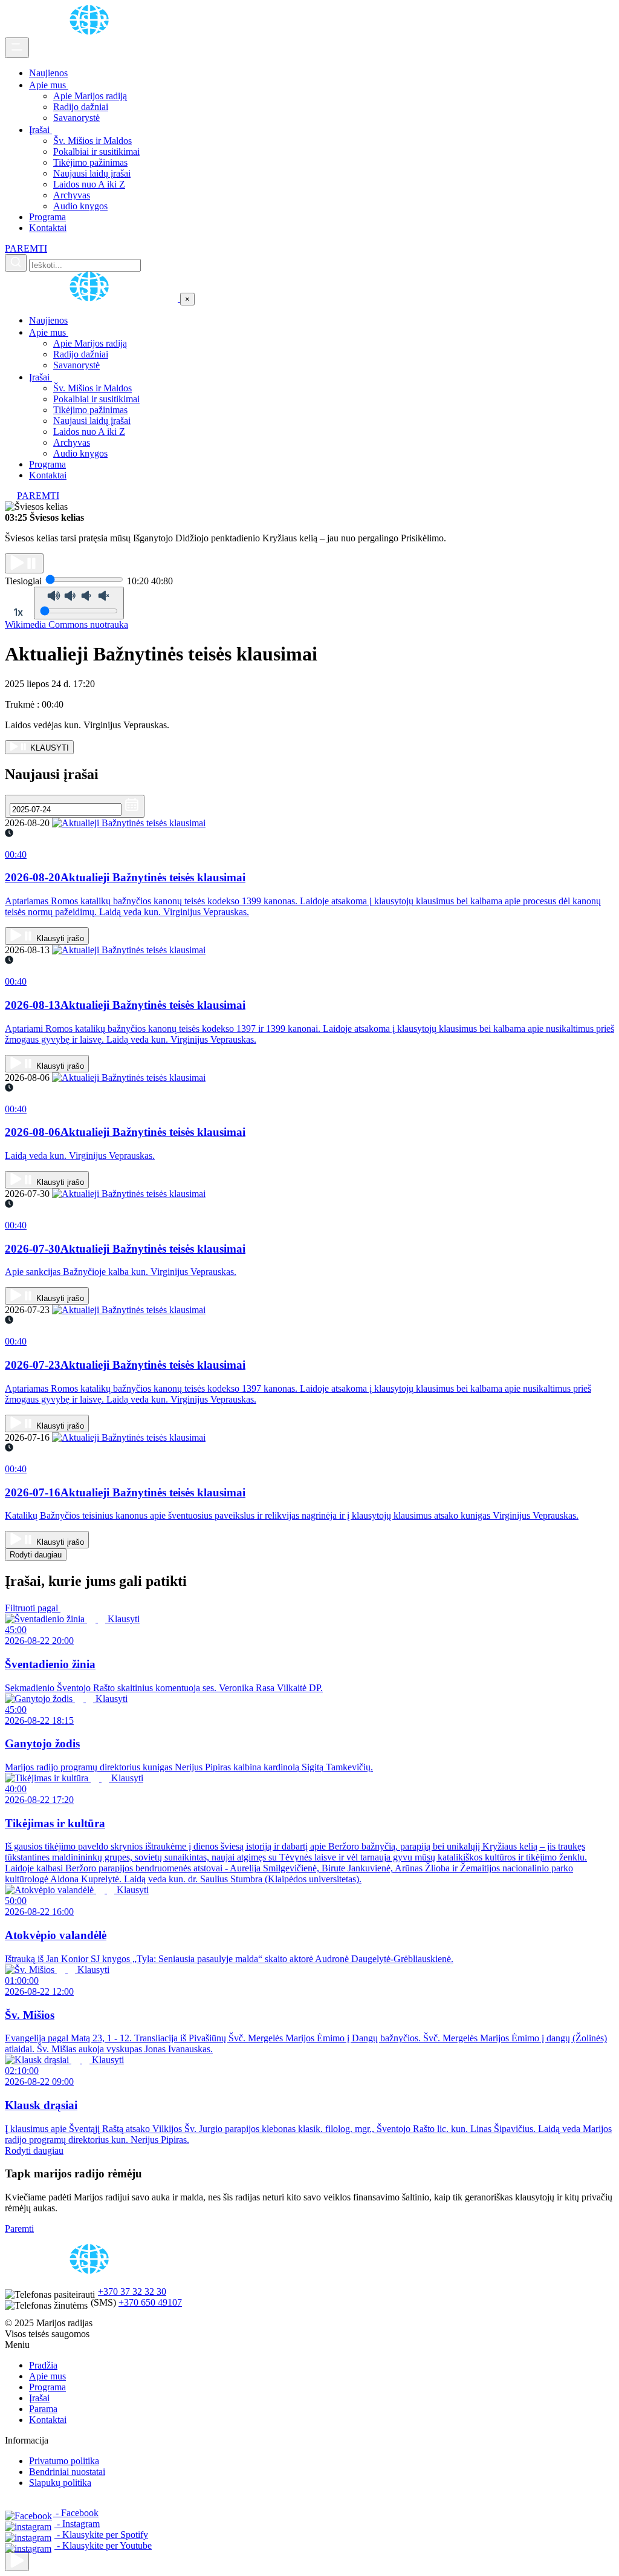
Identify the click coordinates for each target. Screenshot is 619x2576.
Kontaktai (48, 228)
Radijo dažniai (81, 107)
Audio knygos (80, 206)
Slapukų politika (60, 2483)
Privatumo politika (64, 2461)
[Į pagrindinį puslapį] (92, 298)
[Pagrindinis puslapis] (91, 32)
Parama (43, 2409)
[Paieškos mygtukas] (16, 263)
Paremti (19, 2229)
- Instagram (77, 2524)
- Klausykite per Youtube (103, 2545)
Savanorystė (76, 118)
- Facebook (76, 2513)
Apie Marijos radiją (90, 96)
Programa (47, 217)
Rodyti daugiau (36, 1555)
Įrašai (41, 130)
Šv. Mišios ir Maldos (92, 141)
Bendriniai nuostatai (67, 2472)
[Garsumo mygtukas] (79, 603)
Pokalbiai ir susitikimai (96, 152)
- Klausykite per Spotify (101, 2535)
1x (18, 612)
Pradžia (43, 2365)
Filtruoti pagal (33, 1608)
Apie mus (49, 85)
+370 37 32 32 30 (132, 2291)
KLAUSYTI (48, 748)
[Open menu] (17, 48)
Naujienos (48, 73)
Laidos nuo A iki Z (89, 184)
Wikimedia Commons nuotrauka (66, 624)
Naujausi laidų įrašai (92, 173)
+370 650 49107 (150, 2302)
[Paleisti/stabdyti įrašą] (24, 563)
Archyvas (72, 195)
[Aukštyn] (17, 2561)
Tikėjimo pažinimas (90, 162)
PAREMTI (26, 248)
